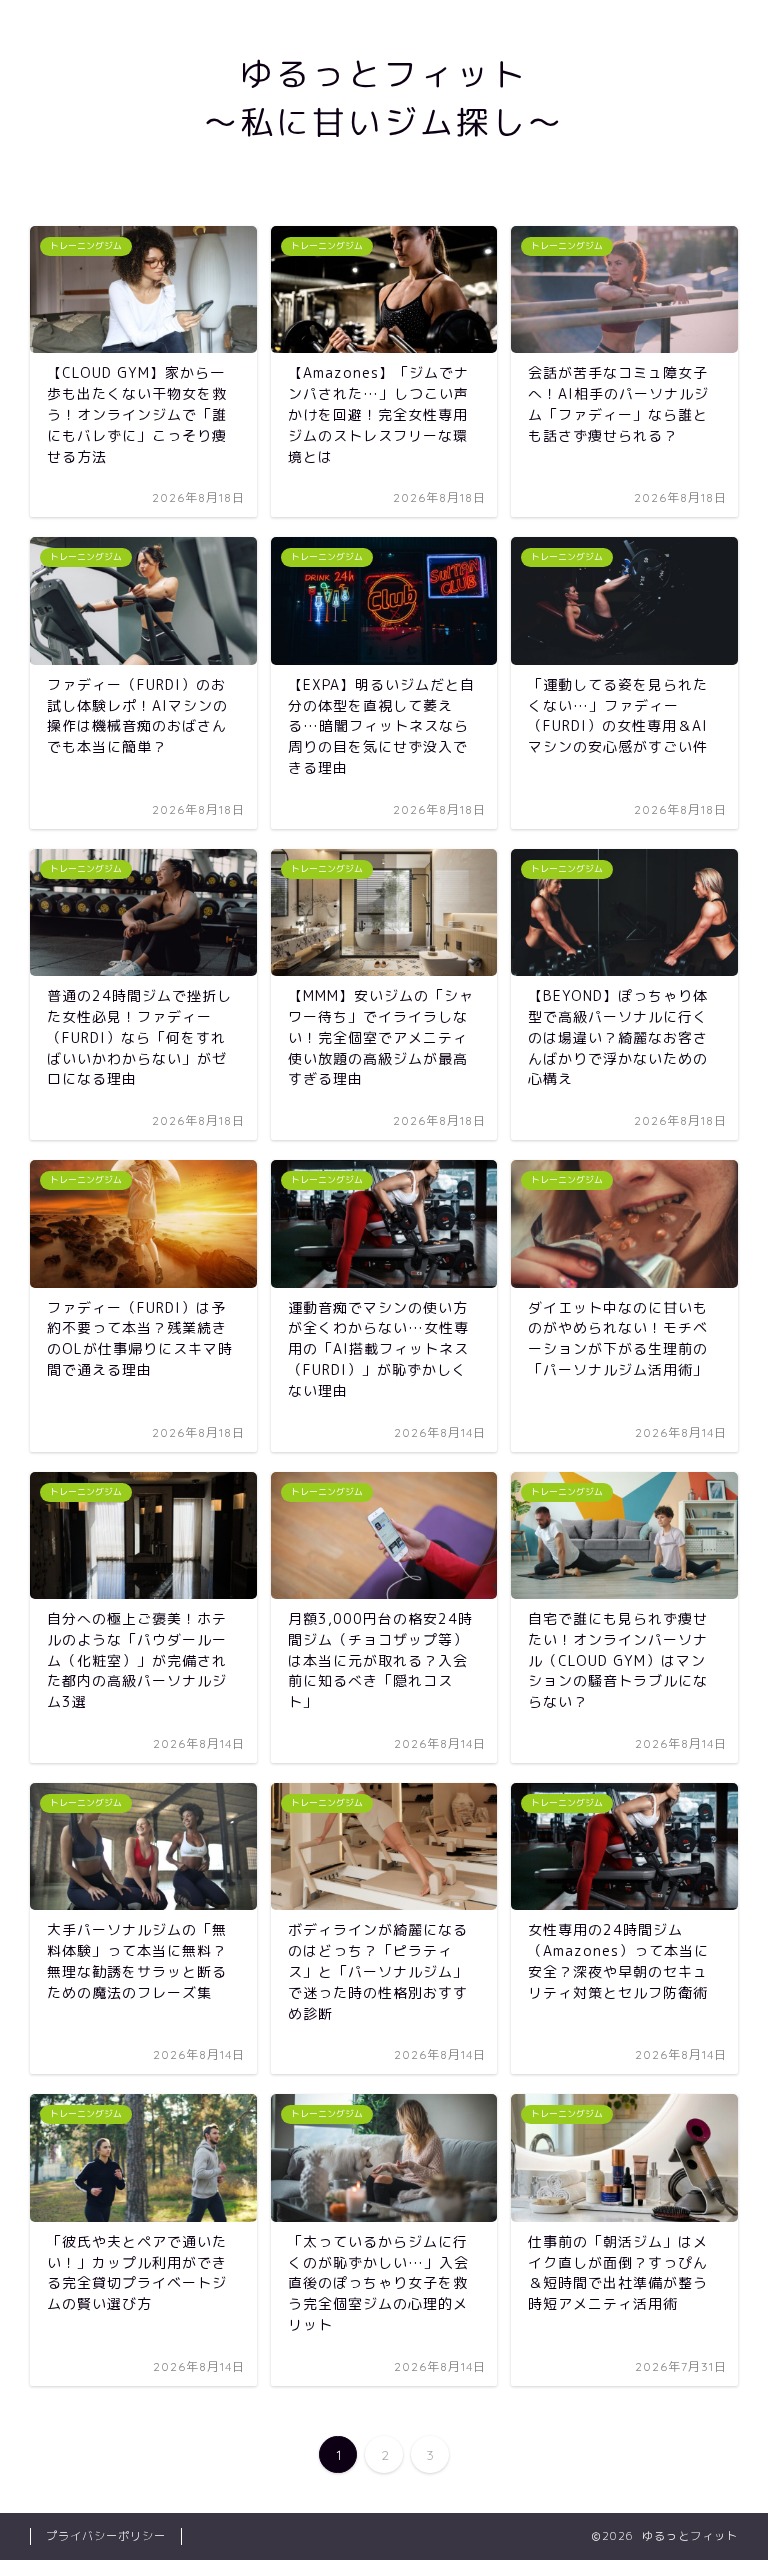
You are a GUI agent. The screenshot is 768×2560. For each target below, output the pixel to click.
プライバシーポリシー (106, 2536)
